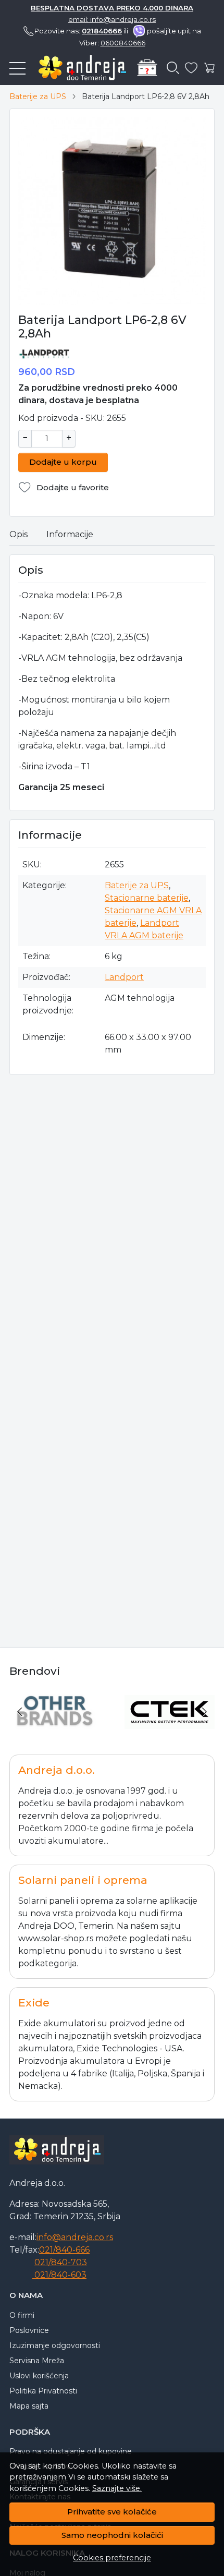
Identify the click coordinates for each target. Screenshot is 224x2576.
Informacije (70, 534)
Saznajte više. (117, 2488)
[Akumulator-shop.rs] (78, 68)
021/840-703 (61, 2262)
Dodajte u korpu (63, 462)
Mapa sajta (29, 2406)
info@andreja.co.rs (75, 2237)
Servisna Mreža (37, 2361)
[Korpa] (210, 68)
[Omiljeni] (191, 68)
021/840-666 (64, 2250)
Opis (18, 534)
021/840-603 (59, 2275)
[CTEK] (170, 1731)
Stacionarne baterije (147, 898)
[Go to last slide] (20, 1712)
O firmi (22, 2315)
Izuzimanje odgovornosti (55, 2345)
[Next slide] (204, 1712)
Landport (124, 977)
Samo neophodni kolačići (112, 2535)
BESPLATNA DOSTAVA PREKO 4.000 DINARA (112, 8)
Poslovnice (29, 2330)
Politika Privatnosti (43, 2391)
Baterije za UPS (38, 96)
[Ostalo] (54, 1731)
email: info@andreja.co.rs (112, 19)
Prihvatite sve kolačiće (112, 2512)
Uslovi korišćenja (39, 2376)
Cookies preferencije (112, 2558)
